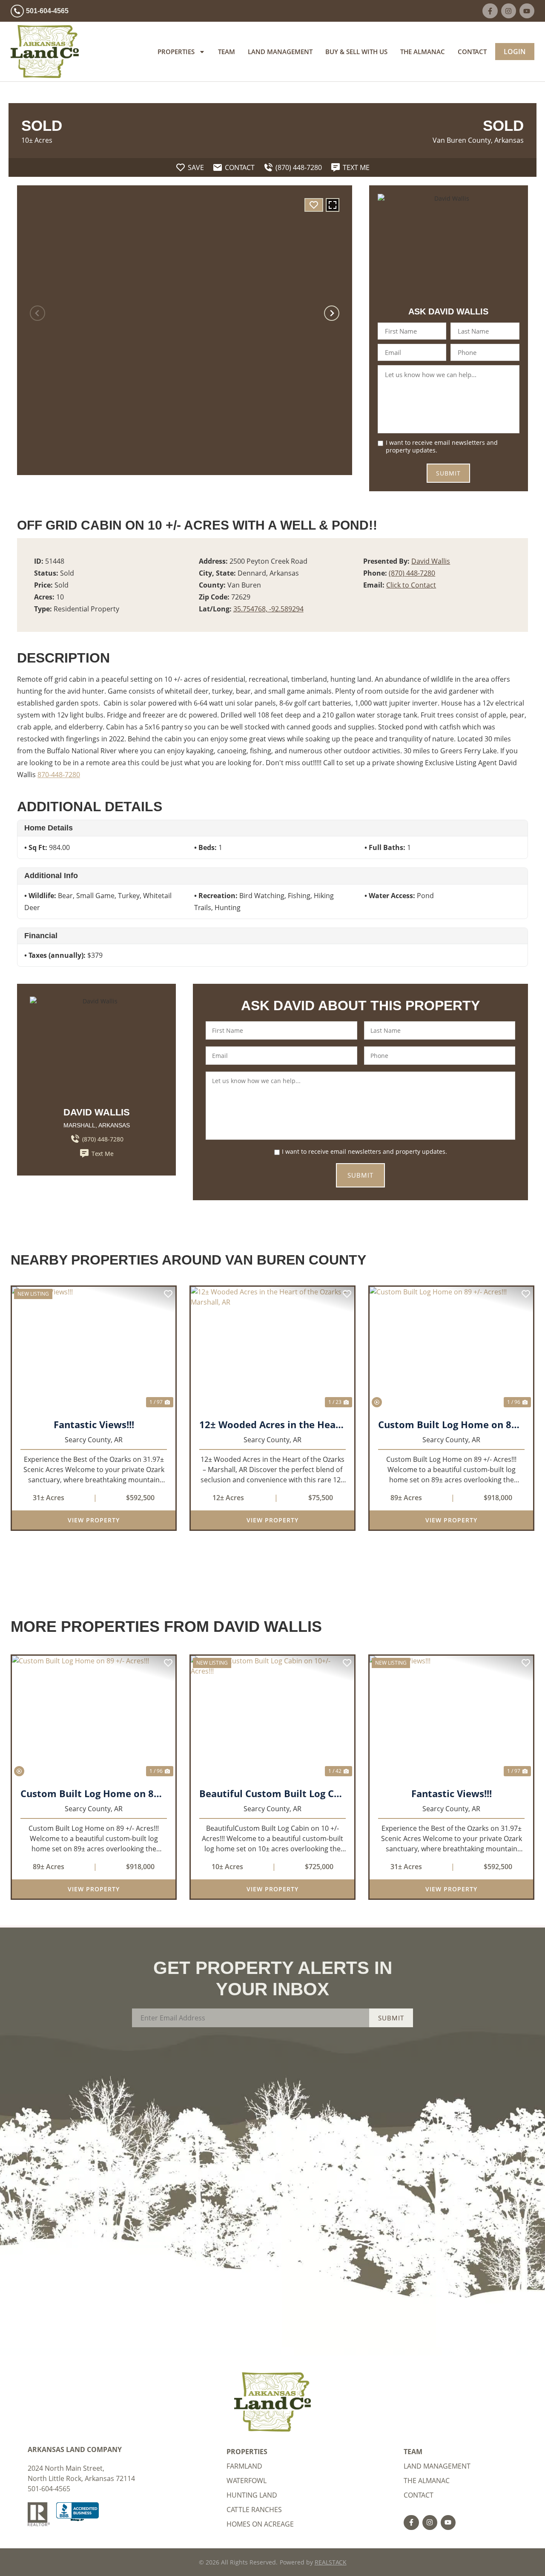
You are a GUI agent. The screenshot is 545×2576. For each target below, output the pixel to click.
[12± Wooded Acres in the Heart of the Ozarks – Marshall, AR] (272, 1348)
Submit (448, 473)
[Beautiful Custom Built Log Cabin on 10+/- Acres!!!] (272, 1717)
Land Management (280, 52)
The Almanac (423, 52)
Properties (176, 52)
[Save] (314, 205)
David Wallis (431, 561)
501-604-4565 (49, 2489)
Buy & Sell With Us (356, 52)
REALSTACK (331, 2562)
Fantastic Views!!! (94, 1424)
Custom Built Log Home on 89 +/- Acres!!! (451, 1424)
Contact (472, 52)
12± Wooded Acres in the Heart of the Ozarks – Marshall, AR (272, 1424)
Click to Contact (411, 585)
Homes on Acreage (260, 2524)
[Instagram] (509, 11)
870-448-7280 (59, 775)
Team (227, 52)
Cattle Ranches (254, 2510)
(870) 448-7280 (412, 573)
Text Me (103, 1154)
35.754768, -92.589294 (268, 609)
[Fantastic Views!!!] (94, 1348)
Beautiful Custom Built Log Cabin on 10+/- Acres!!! (272, 1793)
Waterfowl (247, 2481)
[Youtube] (527, 11)
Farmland (244, 2466)
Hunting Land (252, 2495)
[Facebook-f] (490, 11)
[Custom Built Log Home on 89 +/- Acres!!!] (451, 1348)
